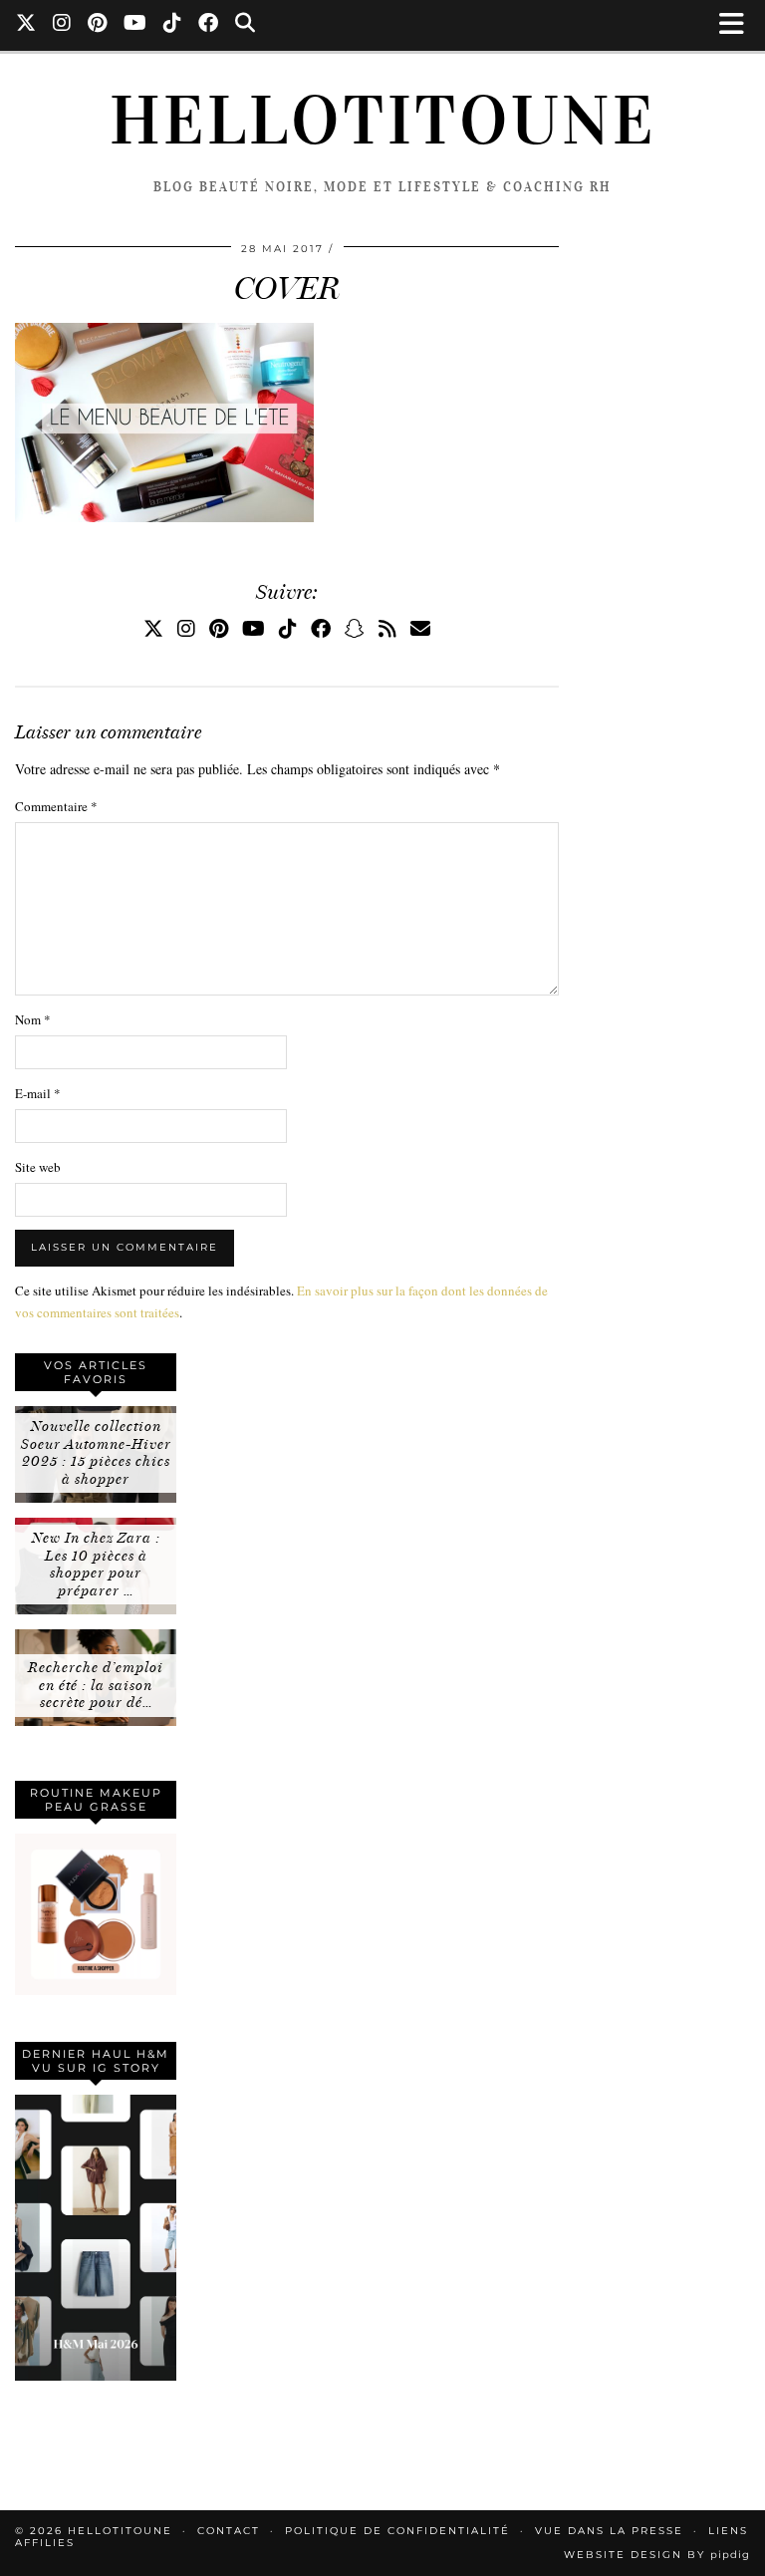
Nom (33, 1019)
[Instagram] (62, 25)
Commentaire (56, 806)
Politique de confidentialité (397, 2531)
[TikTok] (173, 25)
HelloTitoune (383, 121)
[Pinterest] (98, 25)
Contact (229, 2531)
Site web (38, 1167)
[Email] (420, 628)
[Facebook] (209, 25)
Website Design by (657, 2555)
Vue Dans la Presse (609, 2531)
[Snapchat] (355, 628)
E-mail (38, 1093)
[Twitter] (26, 25)
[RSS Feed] (387, 628)
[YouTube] (135, 25)
